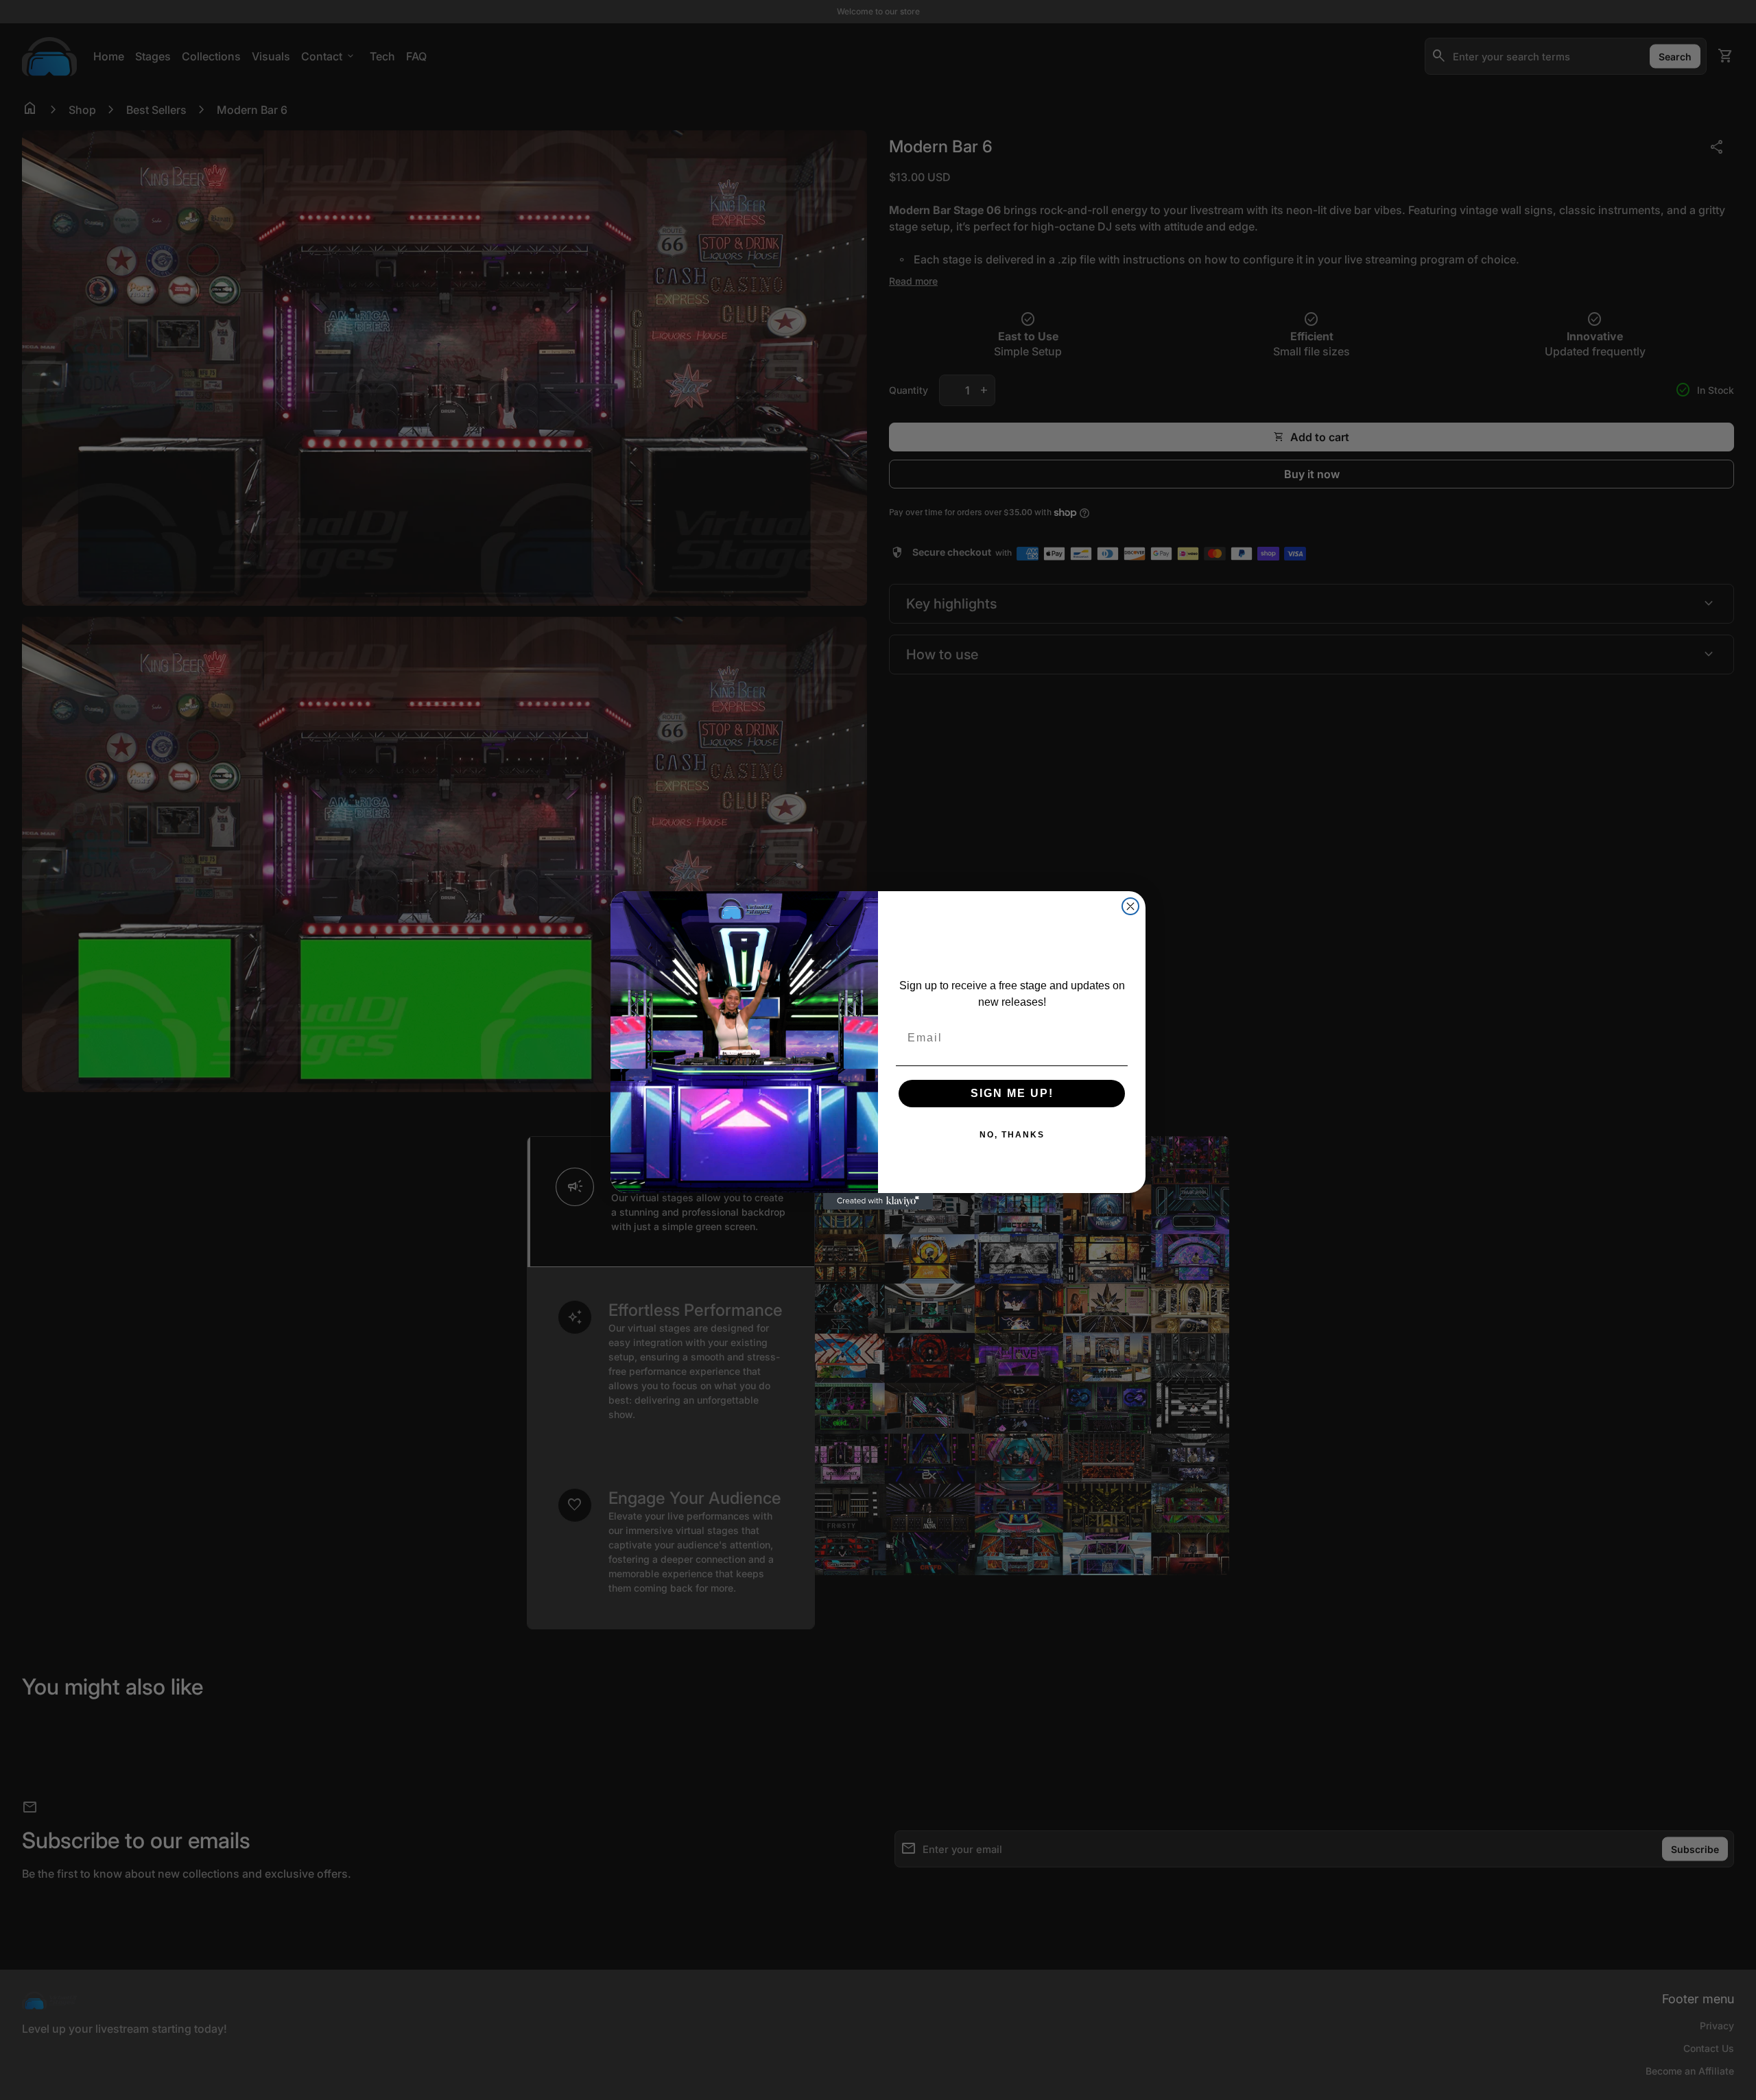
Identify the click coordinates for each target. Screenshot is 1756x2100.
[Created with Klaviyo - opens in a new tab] (878, 1201)
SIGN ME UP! (1012, 1093)
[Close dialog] (1130, 906)
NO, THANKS (1012, 1135)
